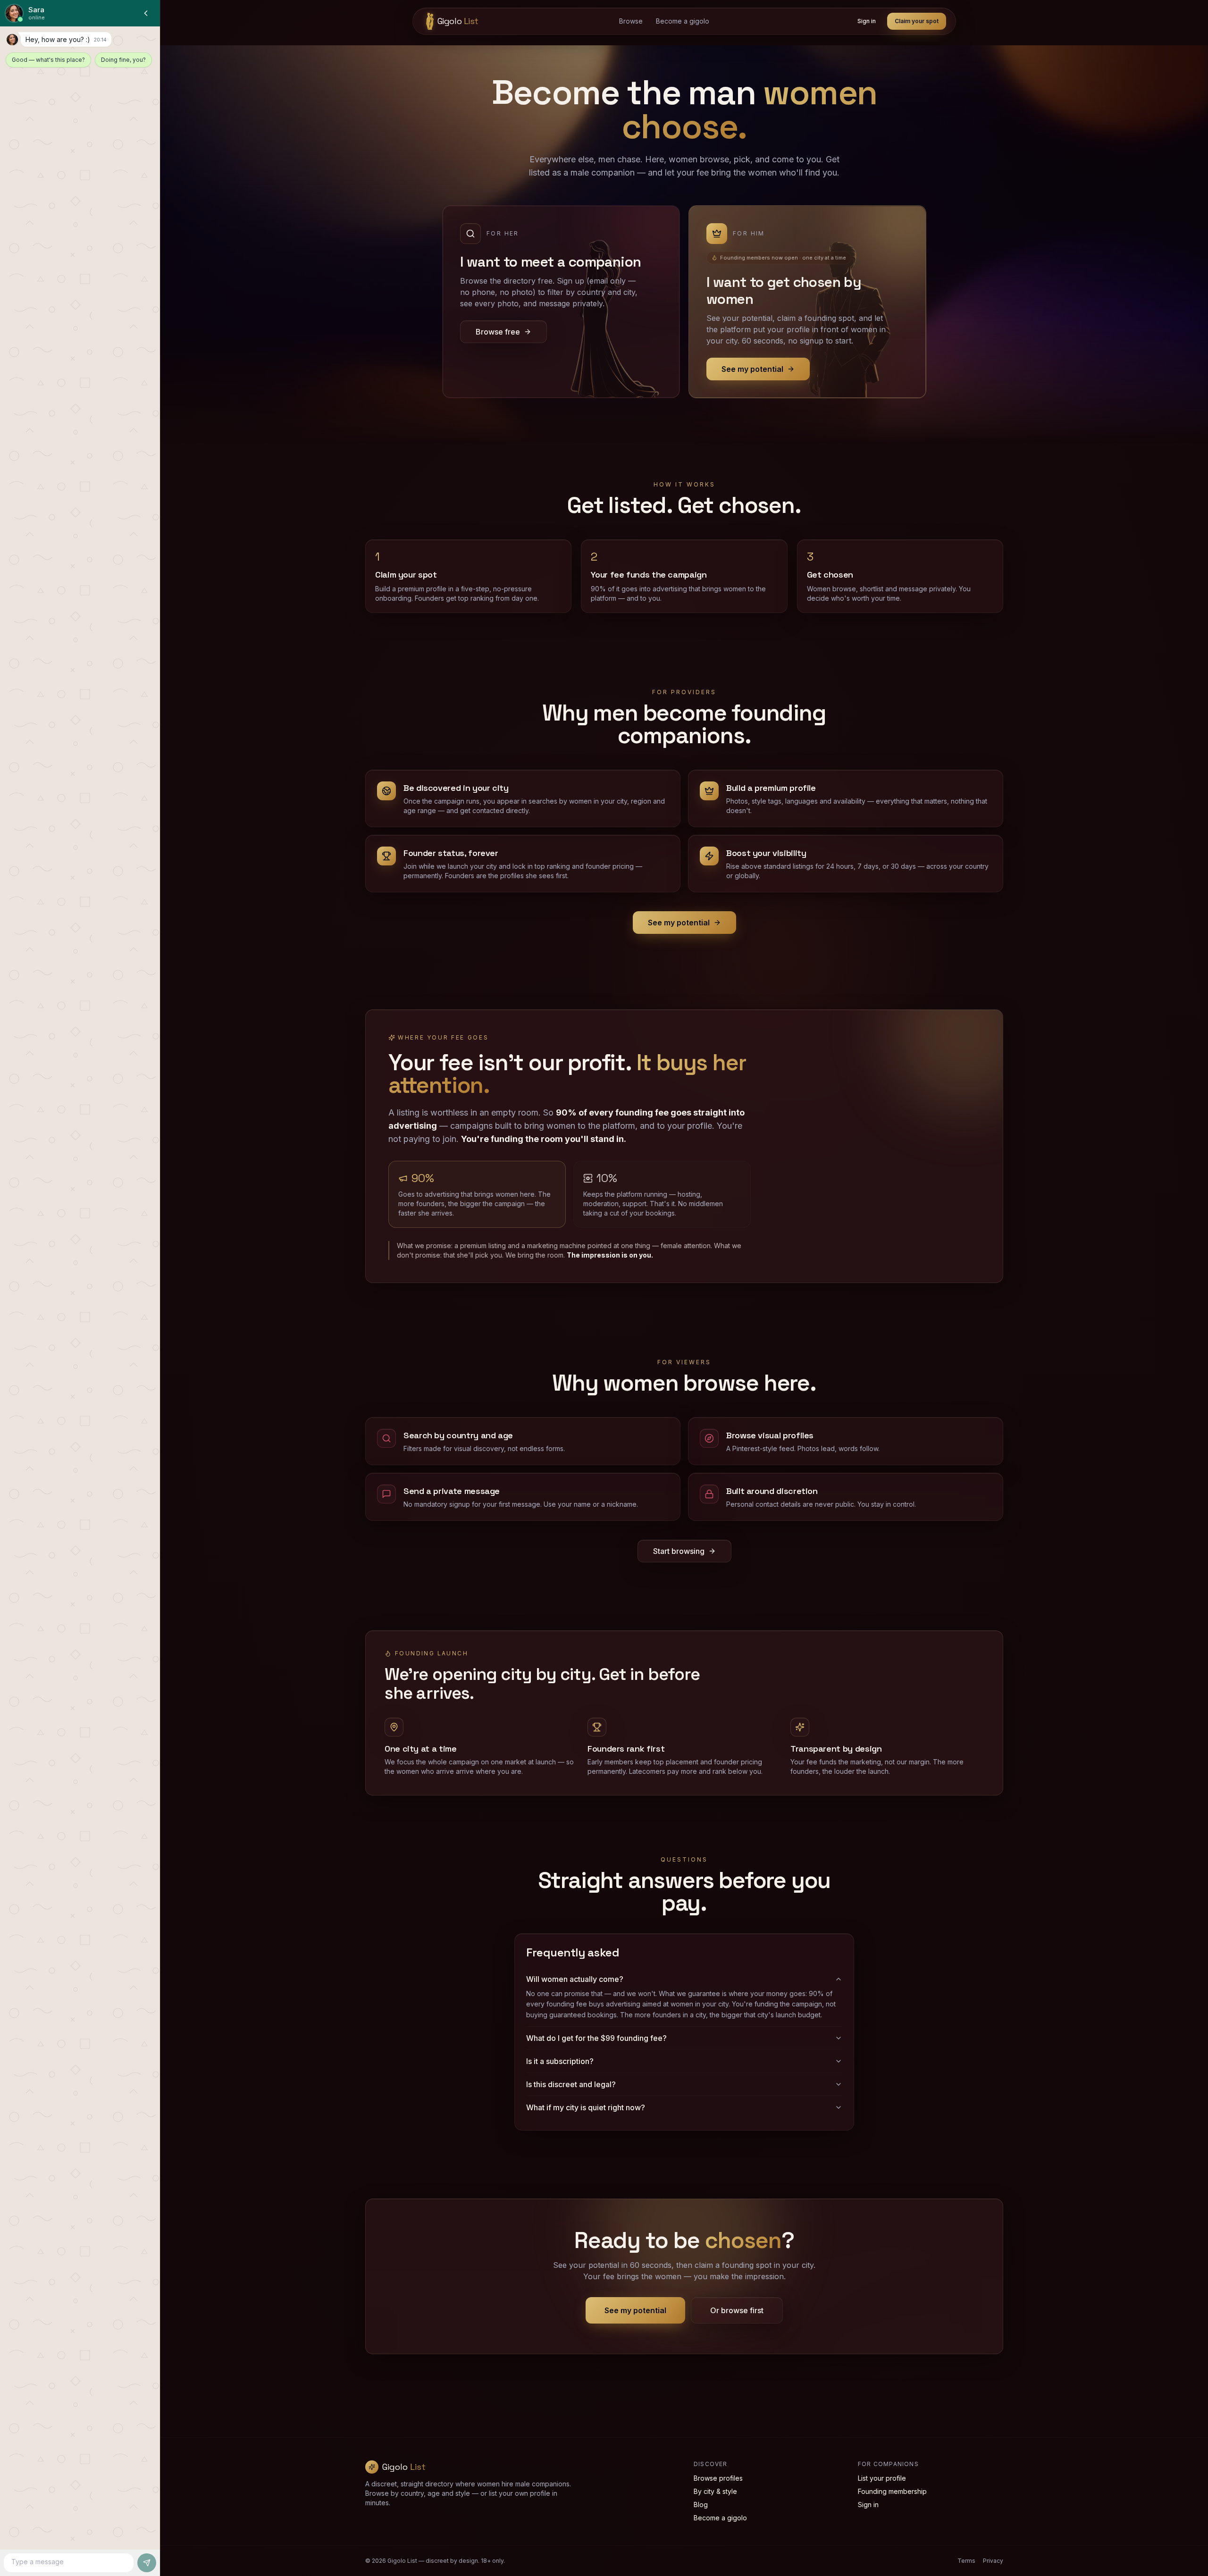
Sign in (867, 21)
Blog (701, 2505)
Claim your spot (917, 21)
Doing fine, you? (123, 60)
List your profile (882, 2478)
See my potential (679, 923)
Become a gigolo (683, 21)
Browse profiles (718, 2478)
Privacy (993, 2561)
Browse (631, 21)
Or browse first (737, 2310)
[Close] (146, 13)
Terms (966, 2561)
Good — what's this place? (48, 60)
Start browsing (679, 1551)
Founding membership (892, 2491)
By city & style (715, 2491)
